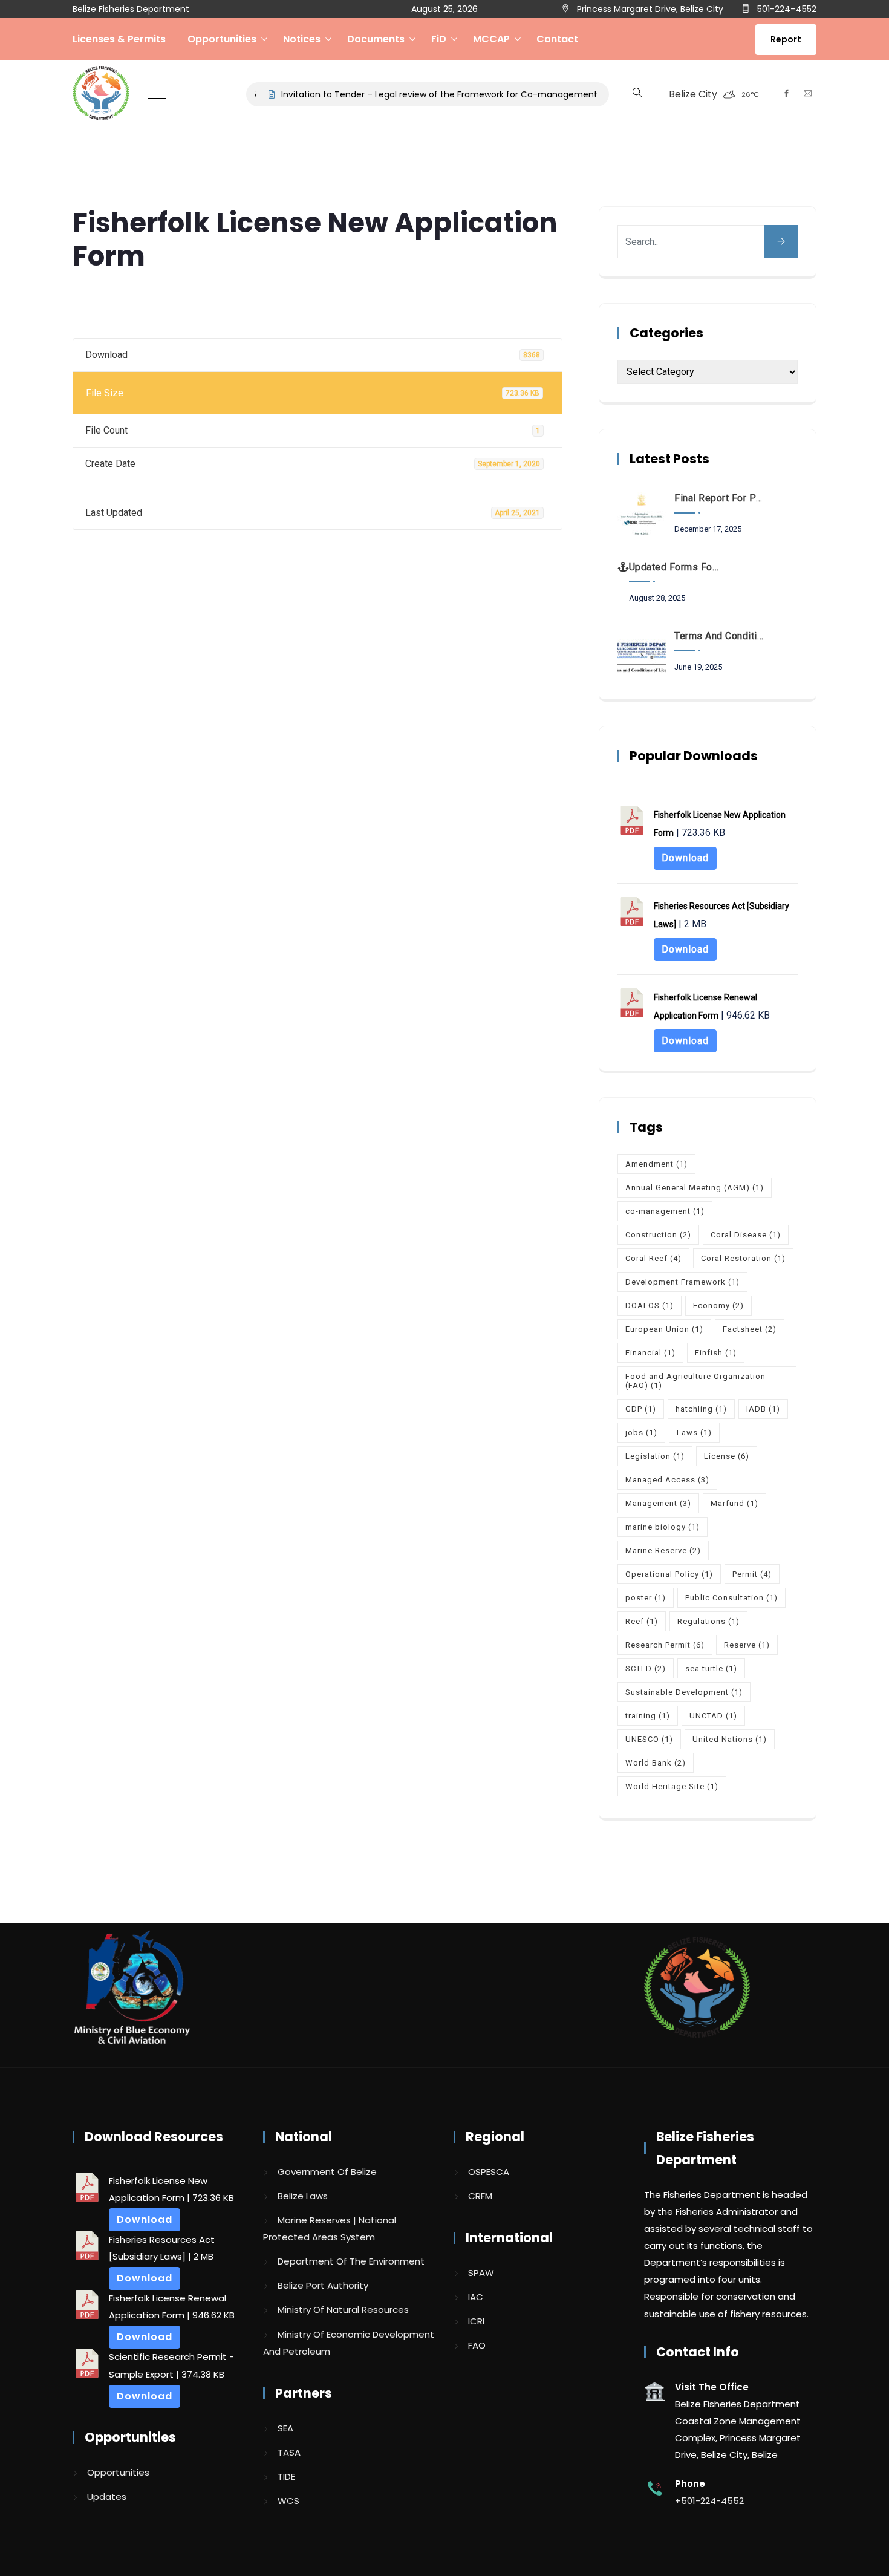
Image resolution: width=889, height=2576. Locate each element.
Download (685, 858)
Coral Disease (746, 1235)
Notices (302, 39)
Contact (557, 39)
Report (786, 39)
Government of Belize (327, 2172)
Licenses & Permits (119, 39)
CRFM (480, 2196)
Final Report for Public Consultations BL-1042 (720, 498)
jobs (641, 1433)
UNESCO (649, 1739)
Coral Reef (653, 1258)
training (648, 1716)
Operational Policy (669, 1574)
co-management (665, 1211)
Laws (694, 1433)
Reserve (747, 1645)
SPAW (481, 2273)
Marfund (734, 1503)
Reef (642, 1621)
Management (658, 1503)
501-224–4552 (786, 9)
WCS (288, 2501)
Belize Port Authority (323, 2285)
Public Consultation (731, 1598)
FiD (439, 39)
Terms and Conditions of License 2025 (720, 636)
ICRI (476, 2321)
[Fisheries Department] (101, 94)
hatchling (701, 1409)
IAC (476, 2297)
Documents (376, 39)
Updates (107, 2496)
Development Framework (682, 1282)
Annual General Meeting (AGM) (695, 1188)
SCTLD (646, 1668)
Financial (650, 1353)
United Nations (730, 1739)
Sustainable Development (684, 1692)
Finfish (716, 1353)
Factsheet (750, 1329)
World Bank (656, 1763)
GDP (641, 1409)
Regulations (708, 1621)
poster (646, 1598)
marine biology (663, 1527)
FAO (477, 2345)
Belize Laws (303, 2196)
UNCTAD (713, 1716)
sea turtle (711, 1668)
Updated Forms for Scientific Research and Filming (675, 567)
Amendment (656, 1164)
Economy (718, 1306)
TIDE (286, 2477)
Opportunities (222, 39)
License (727, 1456)
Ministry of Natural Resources (343, 2310)
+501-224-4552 (709, 2501)
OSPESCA (489, 2172)
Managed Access (667, 1480)
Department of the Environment (351, 2261)
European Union (664, 1329)
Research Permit (665, 1645)
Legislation (655, 1456)
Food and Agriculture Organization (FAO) (695, 1381)
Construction (658, 1235)
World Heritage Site (672, 1786)
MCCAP (491, 39)
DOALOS (650, 1306)
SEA (285, 2428)
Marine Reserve (663, 1550)
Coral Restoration (743, 1258)
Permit (752, 1574)
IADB (763, 1409)
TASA (289, 2452)
